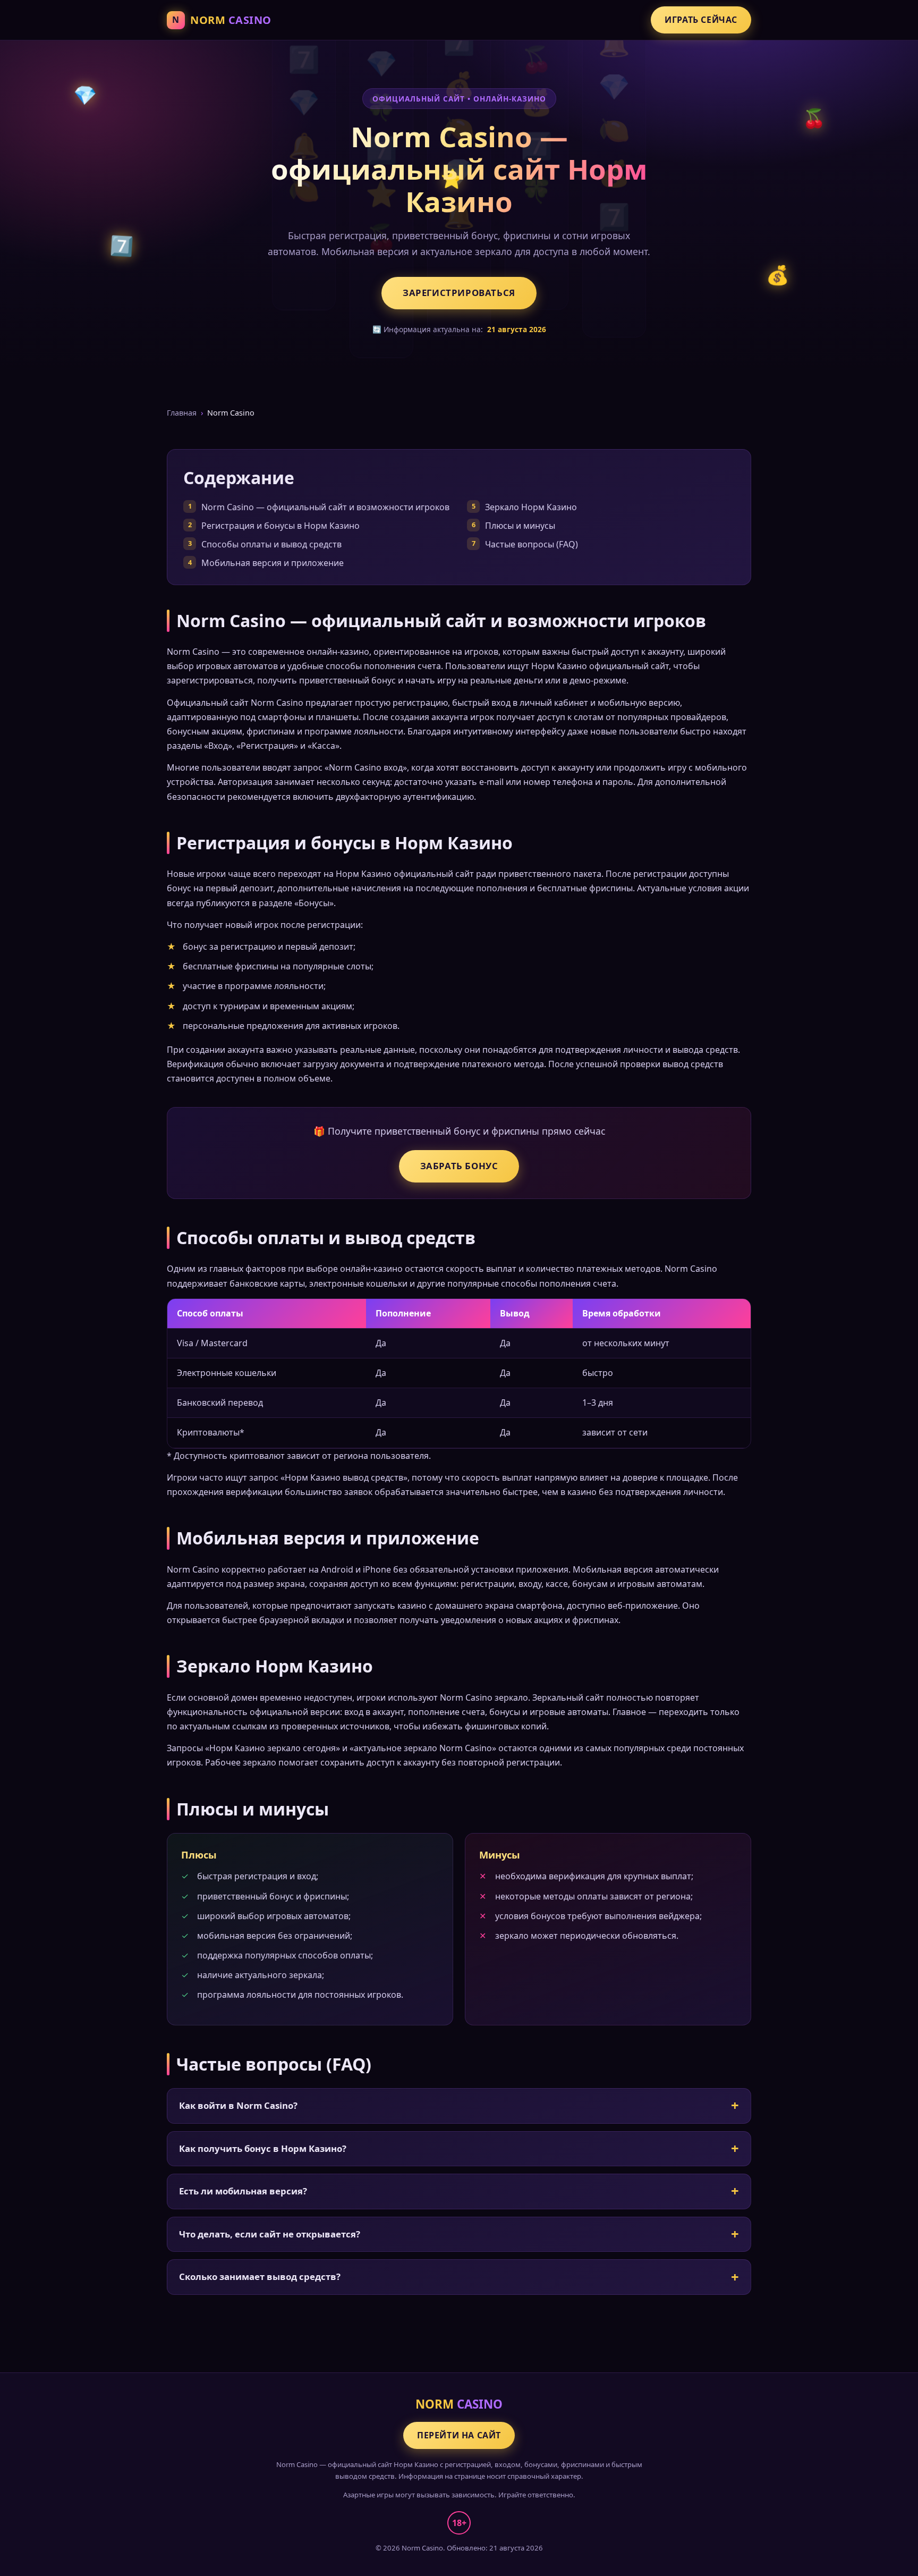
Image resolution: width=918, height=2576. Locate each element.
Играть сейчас (701, 20)
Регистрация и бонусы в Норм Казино (280, 526)
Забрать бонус (459, 1166)
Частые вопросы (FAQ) (532, 544)
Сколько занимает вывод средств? (260, 2277)
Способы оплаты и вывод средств (271, 544)
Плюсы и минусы (520, 526)
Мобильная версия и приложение (273, 563)
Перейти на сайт (459, 2435)
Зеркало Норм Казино (531, 507)
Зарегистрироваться (459, 293)
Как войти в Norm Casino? (238, 2105)
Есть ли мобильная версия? (243, 2191)
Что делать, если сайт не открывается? (270, 2234)
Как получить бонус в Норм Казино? (263, 2148)
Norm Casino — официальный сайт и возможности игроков (325, 507)
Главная (182, 413)
